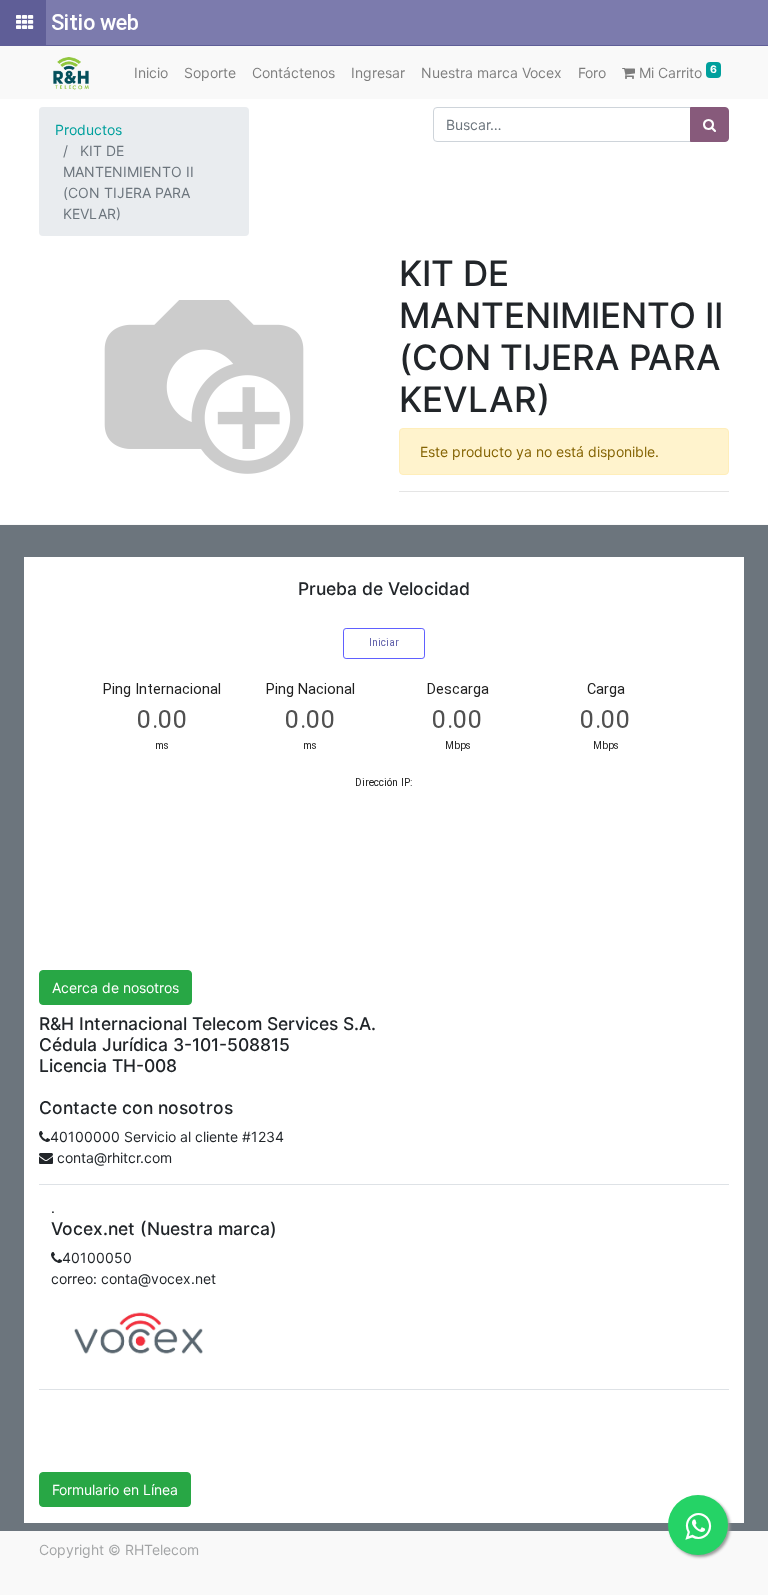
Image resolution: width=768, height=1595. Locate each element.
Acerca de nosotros (115, 987)
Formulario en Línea (115, 1489)
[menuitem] (151, 72)
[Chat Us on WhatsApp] (698, 1525)
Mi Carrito (676, 72)
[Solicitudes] (23, 23)
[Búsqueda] (709, 124)
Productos (88, 129)
